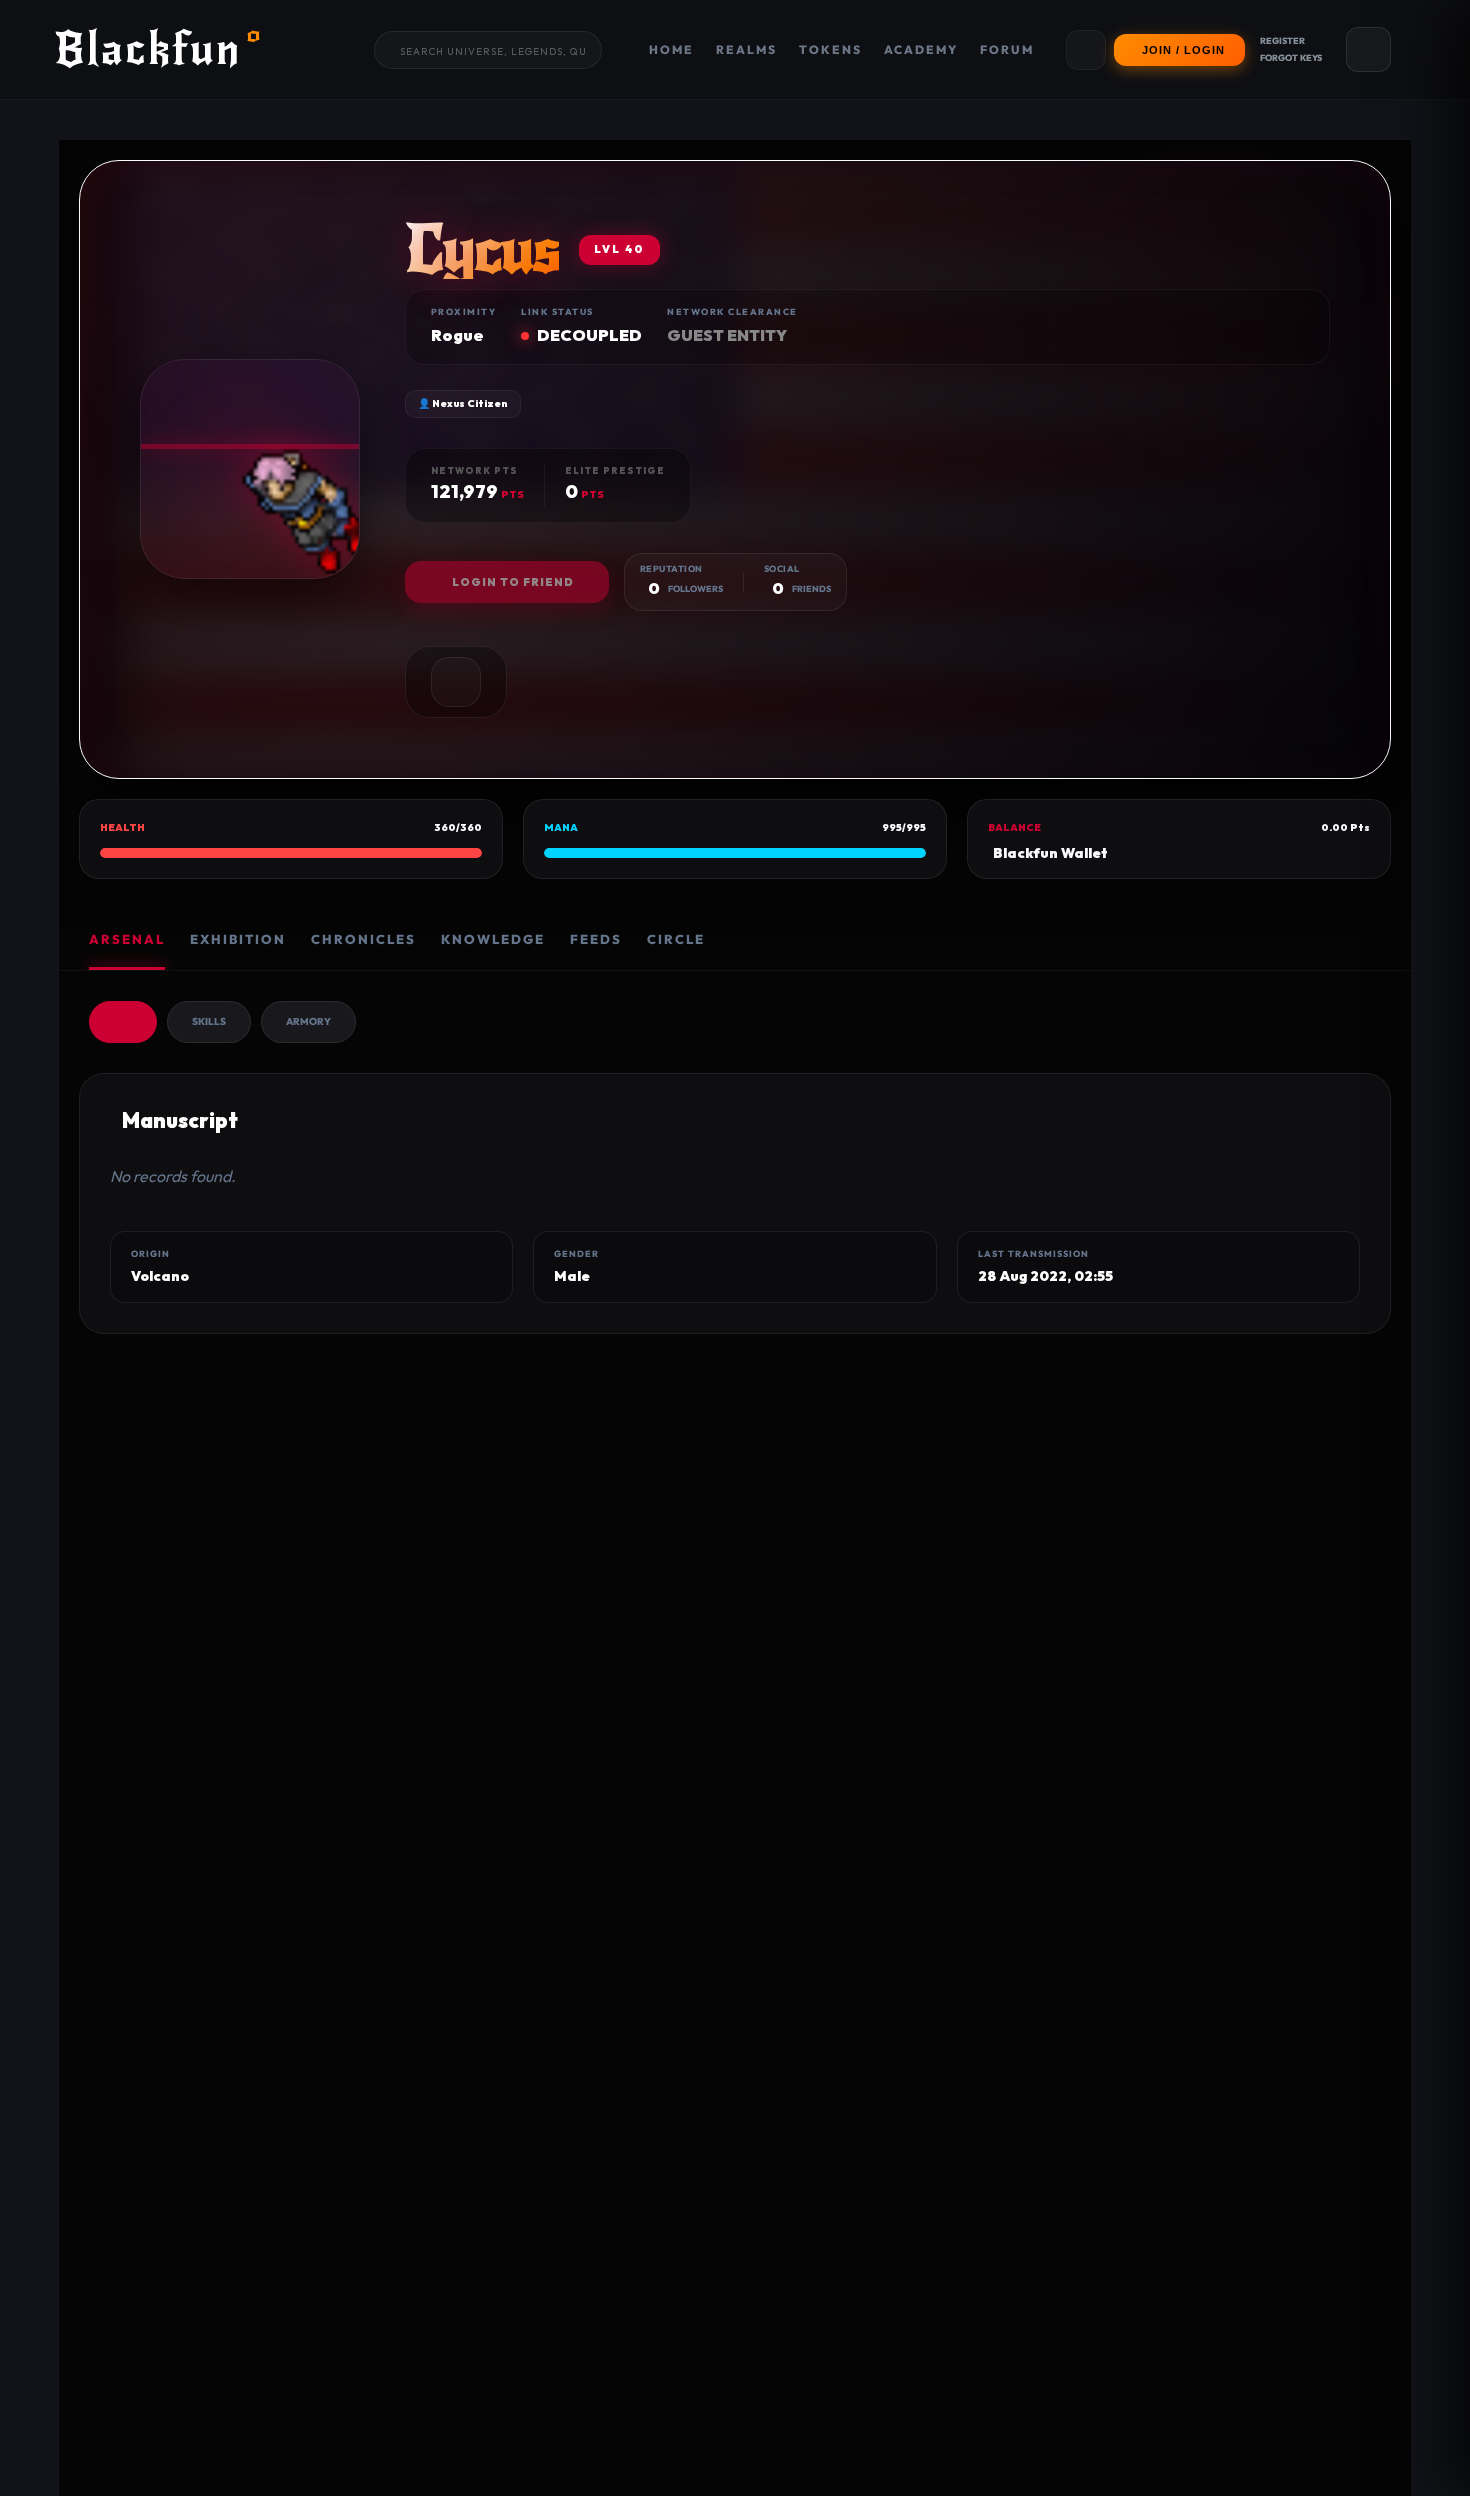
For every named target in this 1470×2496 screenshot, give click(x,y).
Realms (746, 49)
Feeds (596, 939)
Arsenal (127, 939)
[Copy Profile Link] (456, 682)
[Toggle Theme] (1368, 49)
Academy (921, 49)
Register (1282, 40)
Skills (209, 1021)
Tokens (830, 49)
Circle (676, 939)
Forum (1007, 49)
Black (158, 49)
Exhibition (238, 939)
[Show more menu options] (1086, 50)
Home (671, 49)
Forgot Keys (1291, 57)
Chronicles (363, 939)
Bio (123, 1021)
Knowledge (493, 939)
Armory (308, 1021)
